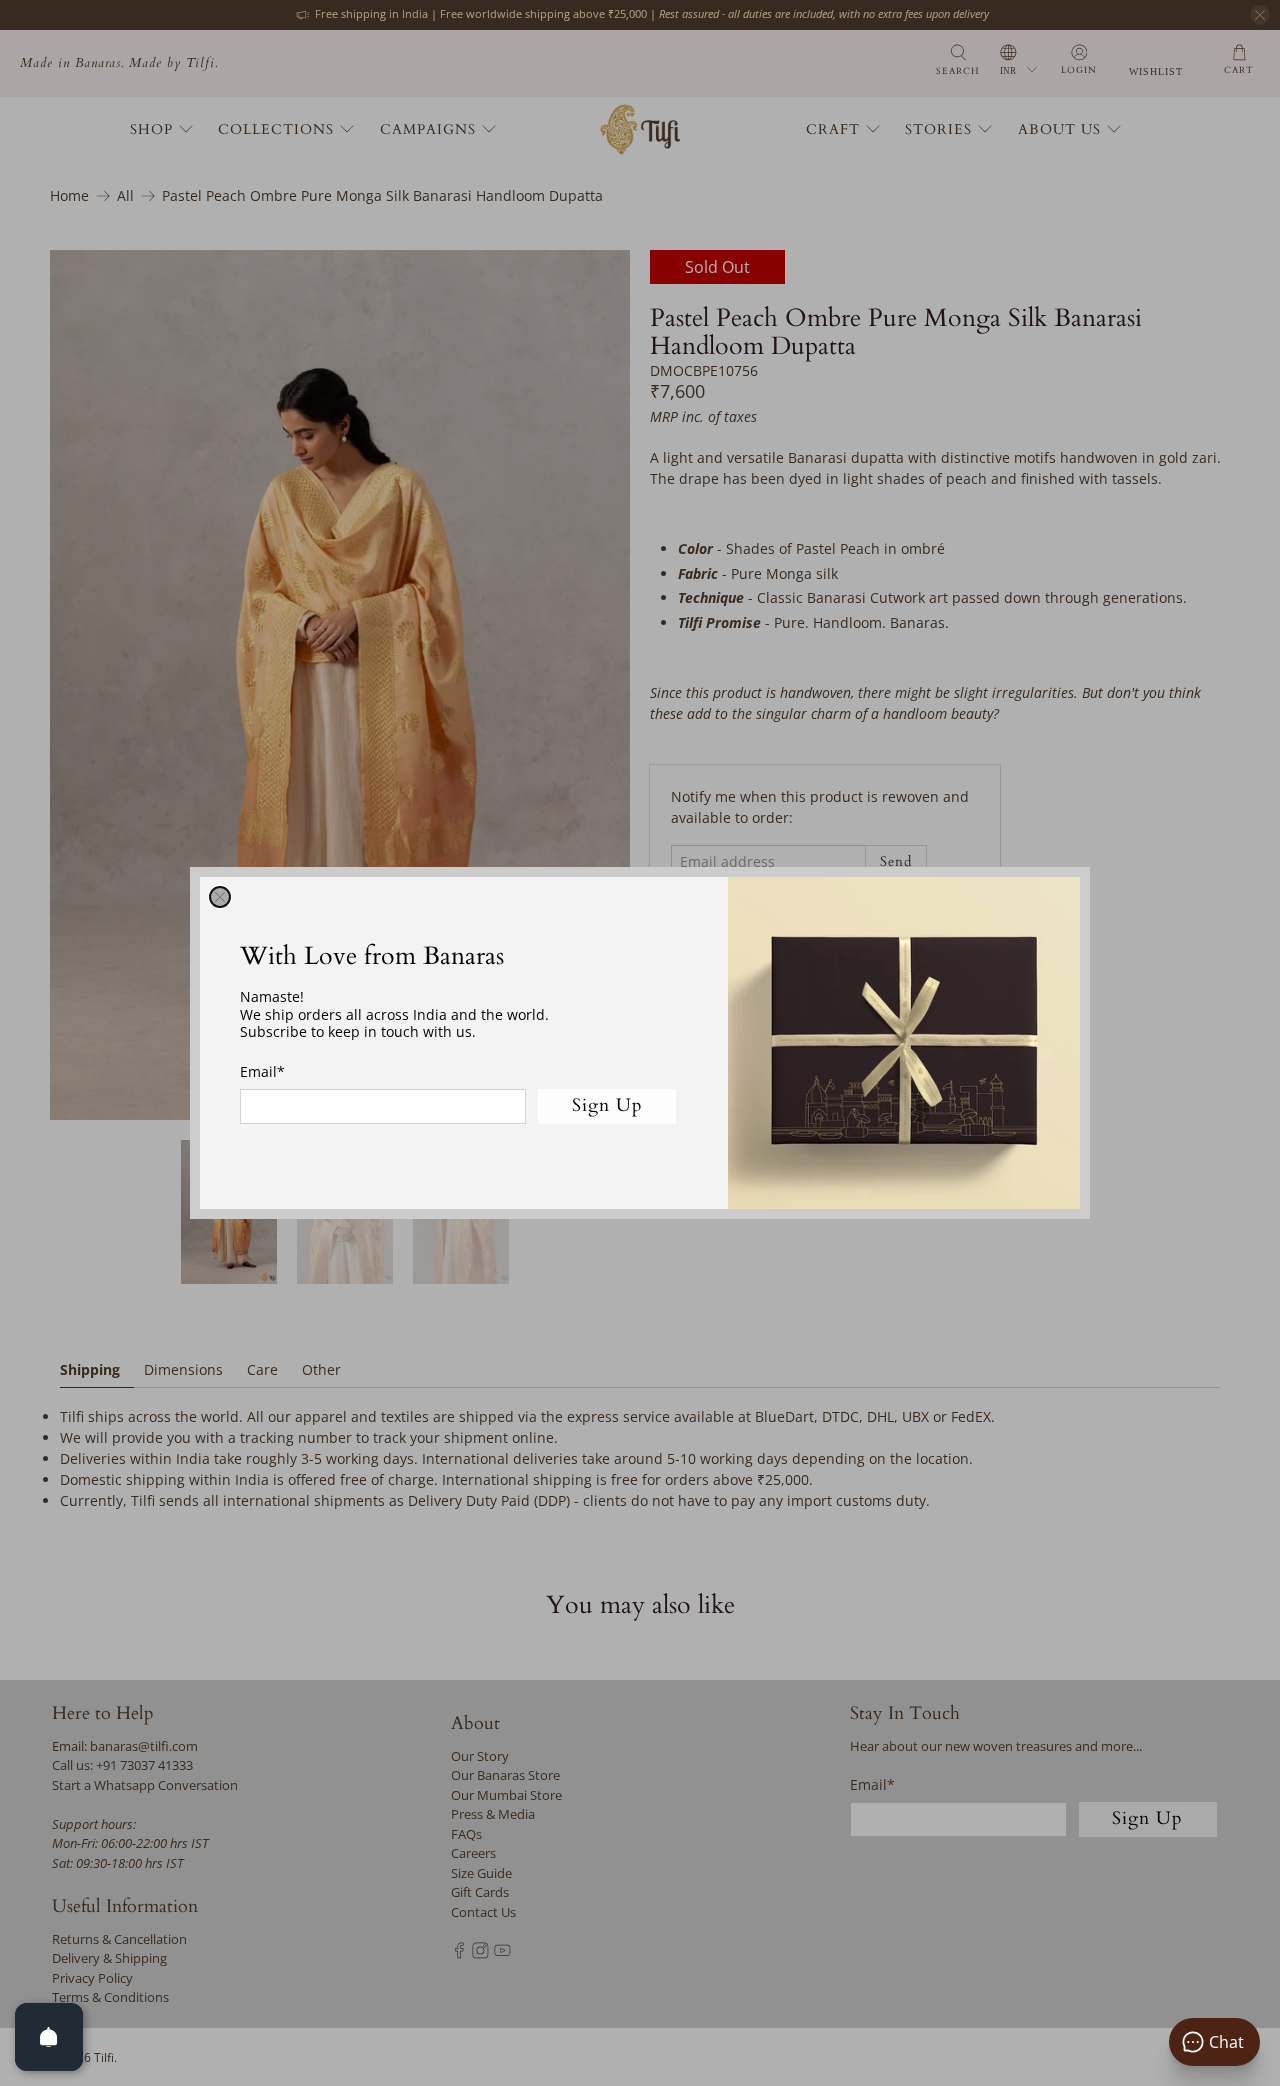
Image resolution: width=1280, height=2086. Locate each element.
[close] (220, 897)
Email (262, 1071)
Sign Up (607, 1105)
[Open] (49, 2037)
